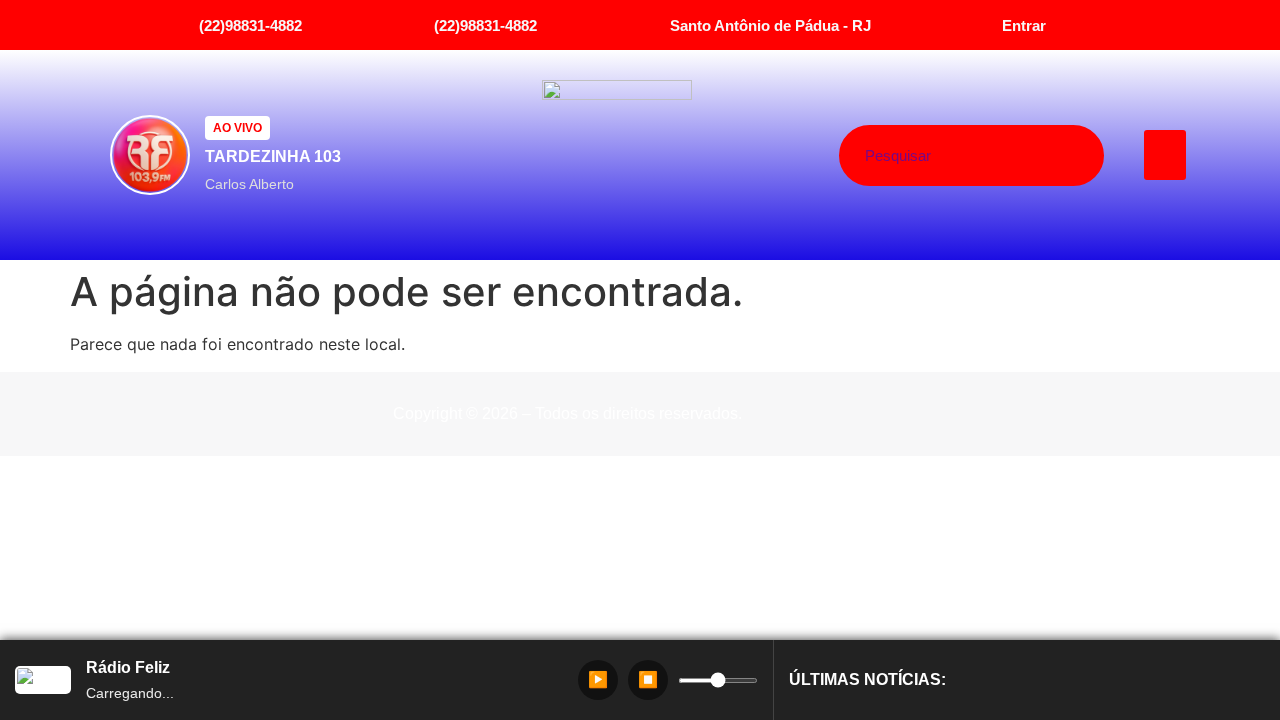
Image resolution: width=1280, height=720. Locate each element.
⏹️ (648, 679)
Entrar (1024, 25)
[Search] (1046, 155)
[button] (1165, 155)
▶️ (598, 679)
